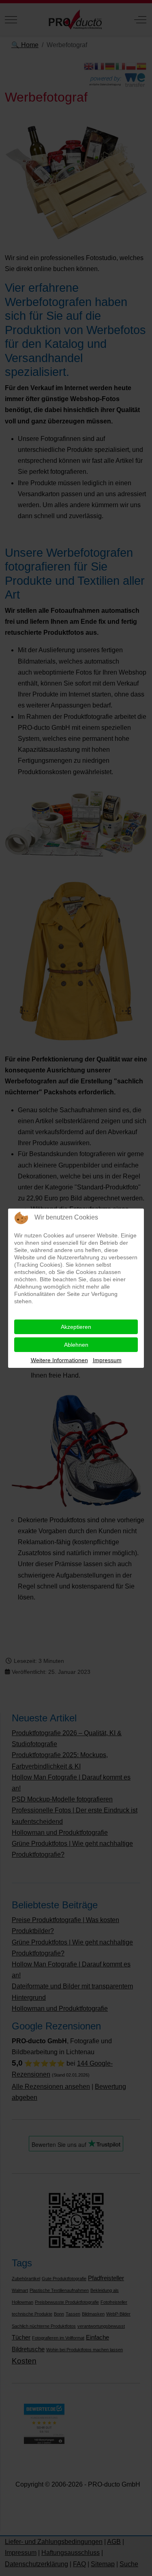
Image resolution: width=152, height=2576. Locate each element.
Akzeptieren (76, 1327)
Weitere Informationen (59, 1360)
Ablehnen (76, 1345)
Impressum (107, 1360)
